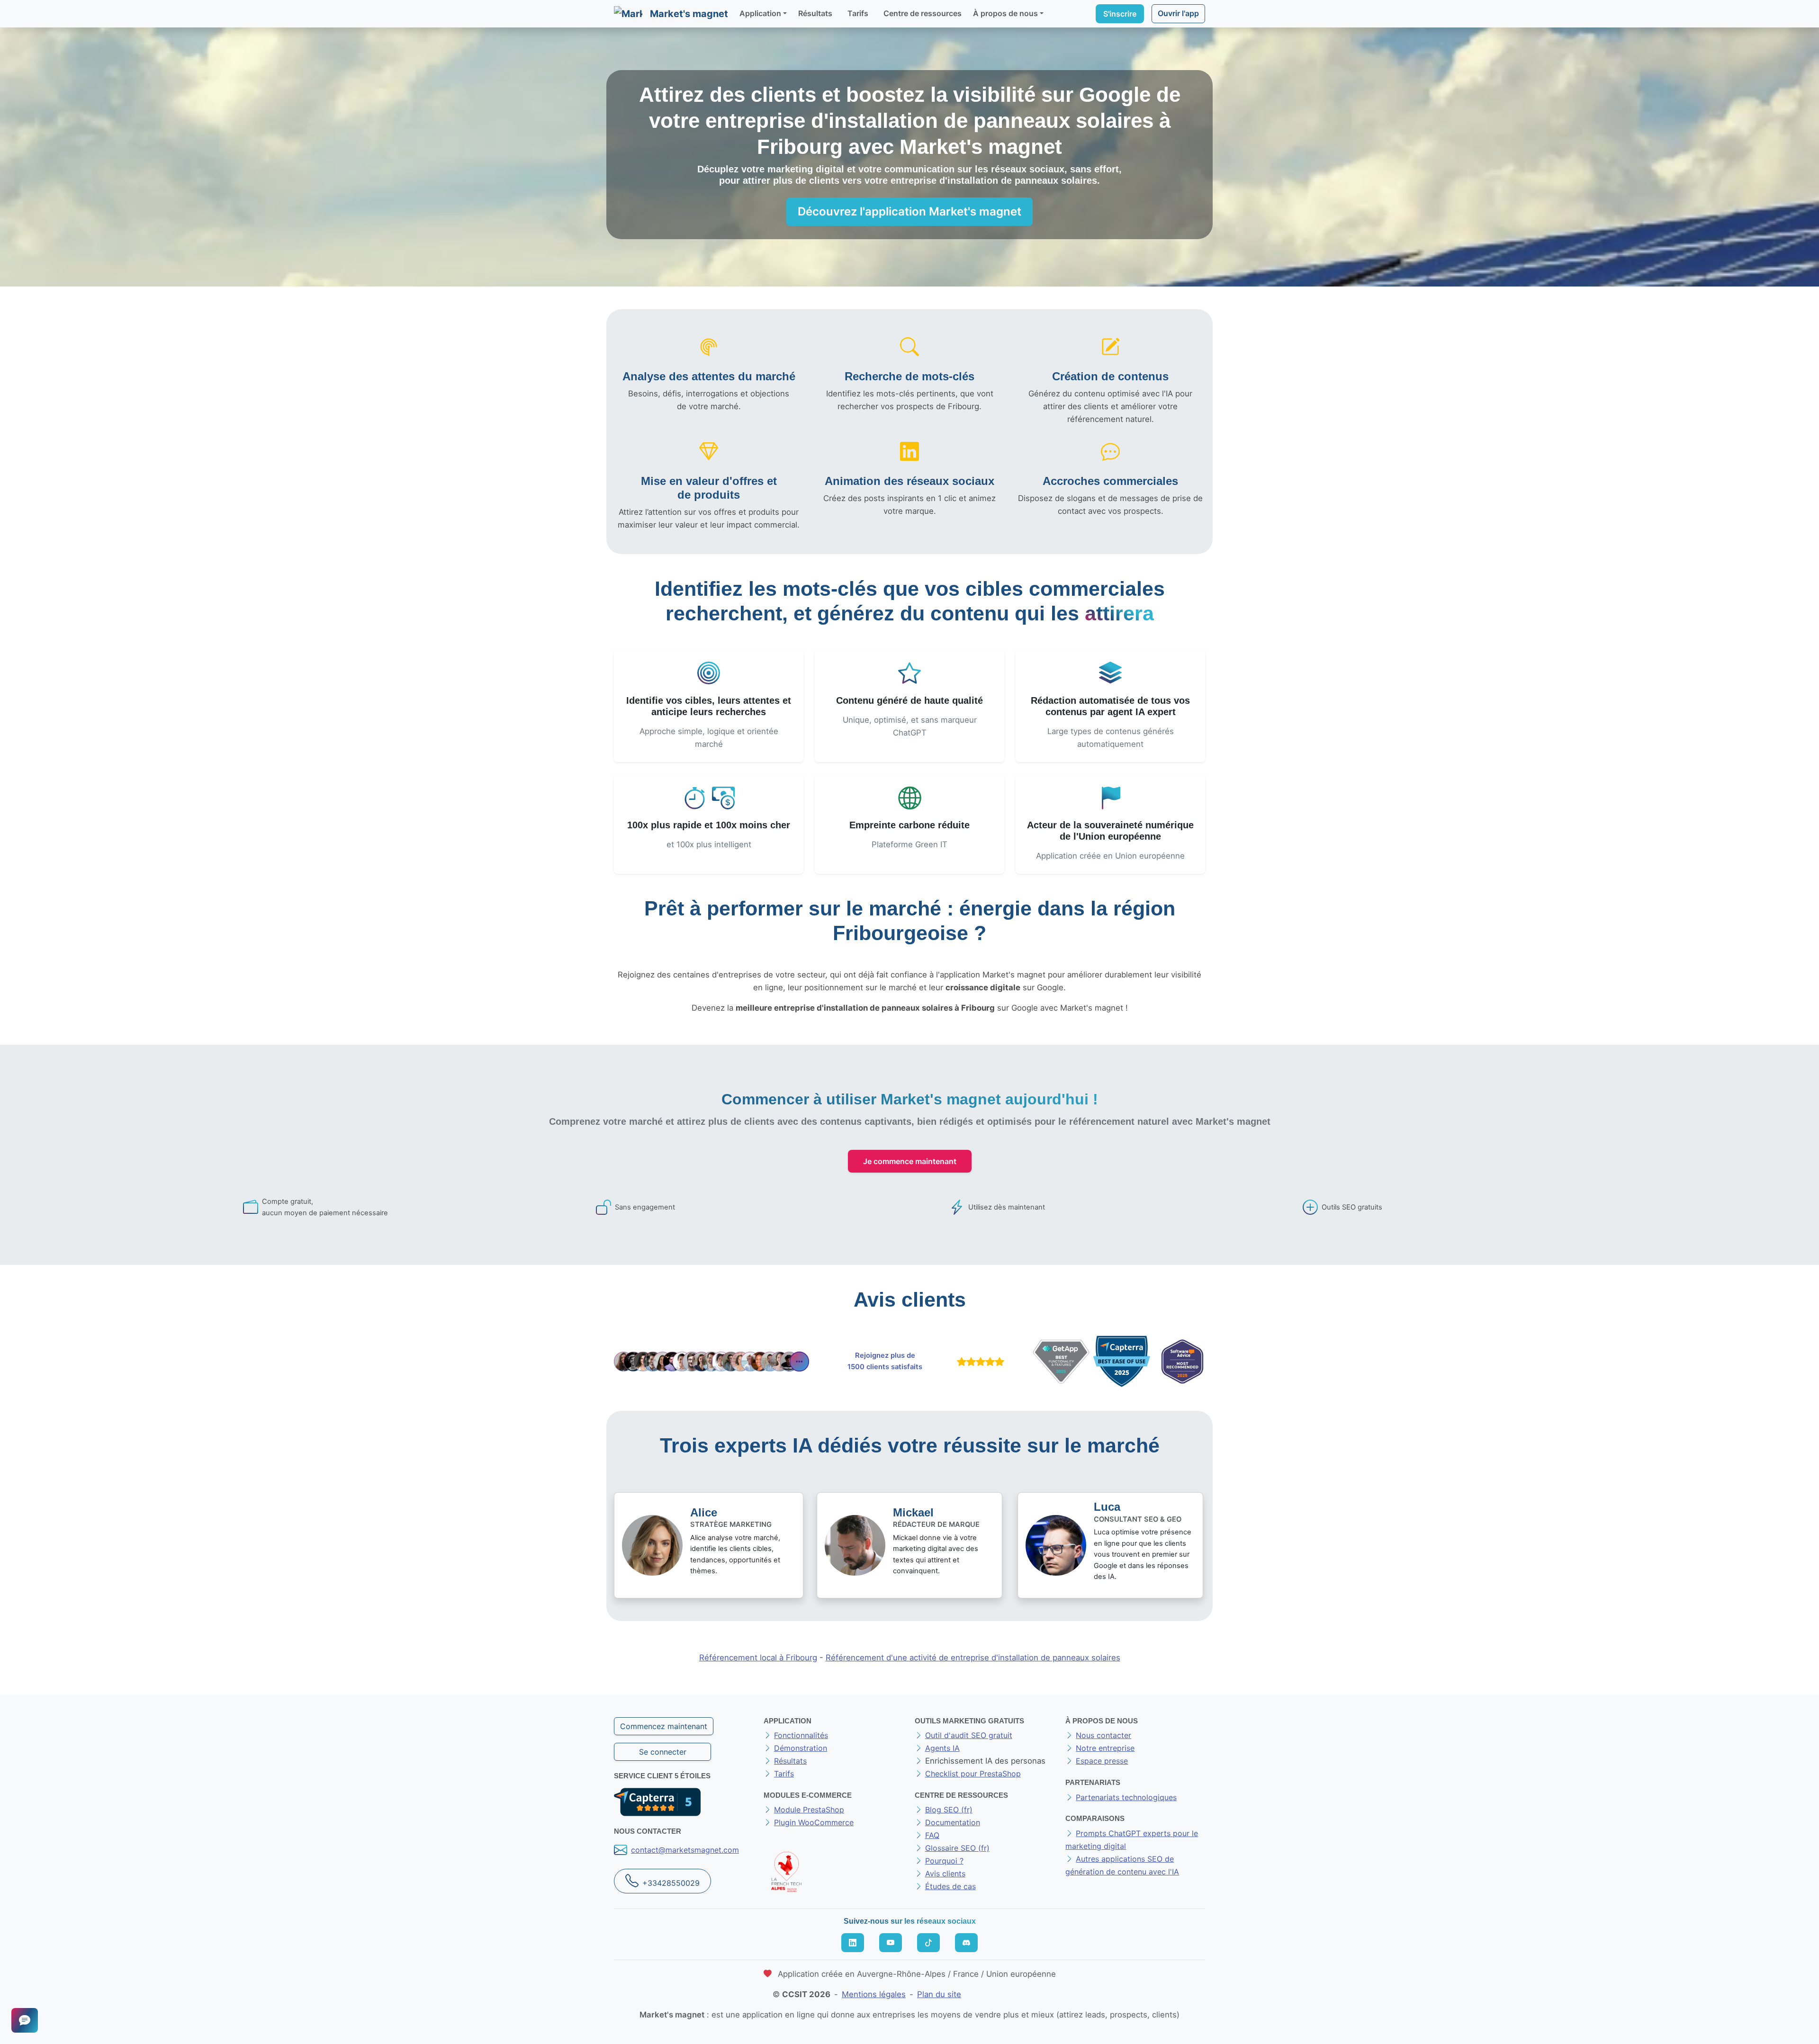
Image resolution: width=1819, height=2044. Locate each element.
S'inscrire (1120, 14)
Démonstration (801, 1748)
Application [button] (760, 13)
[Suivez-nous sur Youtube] (891, 1943)
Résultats (815, 13)
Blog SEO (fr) (949, 1810)
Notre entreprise (1105, 1748)
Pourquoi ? (944, 1861)
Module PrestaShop (809, 1810)
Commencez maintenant (664, 1726)
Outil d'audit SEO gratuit (969, 1735)
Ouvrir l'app (1178, 13)
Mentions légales (874, 1994)
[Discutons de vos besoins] (25, 2020)
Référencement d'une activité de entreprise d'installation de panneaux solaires (973, 1658)
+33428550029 (671, 1883)
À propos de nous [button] (1005, 13)
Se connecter (663, 1752)
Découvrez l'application (909, 211)
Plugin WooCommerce (814, 1822)
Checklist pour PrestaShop (973, 1774)
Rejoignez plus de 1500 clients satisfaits (885, 1361)
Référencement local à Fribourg (758, 1658)
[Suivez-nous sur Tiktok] (928, 1943)
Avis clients (945, 1874)
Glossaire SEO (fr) (957, 1848)
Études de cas (950, 1886)
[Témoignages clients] (711, 1361)
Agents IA (942, 1748)
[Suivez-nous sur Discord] (966, 1943)
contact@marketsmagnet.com (685, 1850)
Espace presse (1102, 1761)
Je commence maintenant (910, 1161)
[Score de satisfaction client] (979, 1362)
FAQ (932, 1835)
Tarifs (858, 13)
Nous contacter (1103, 1735)
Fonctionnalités (801, 1735)
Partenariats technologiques (1126, 1797)
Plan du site (939, 1994)
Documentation (953, 1822)
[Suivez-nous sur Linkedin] (853, 1943)
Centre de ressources (923, 13)
